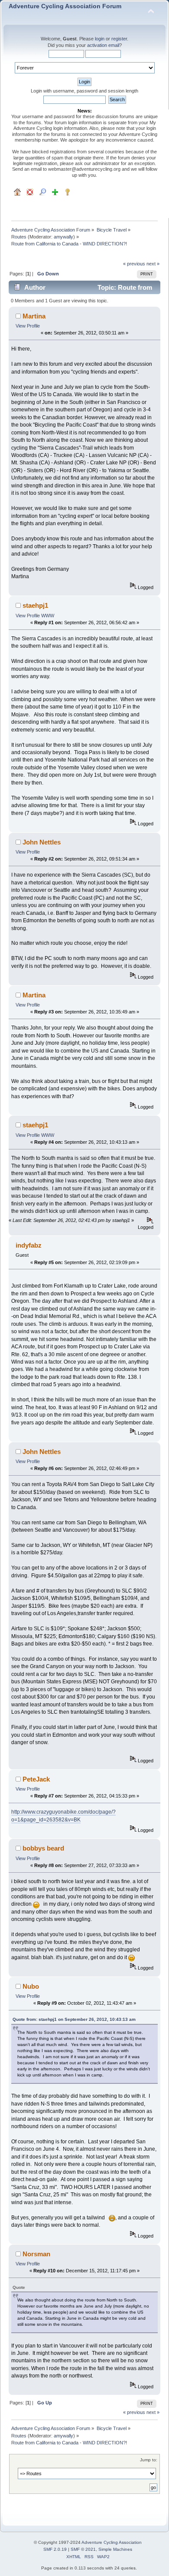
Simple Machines (115, 2549)
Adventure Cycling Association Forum (65, 6)
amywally (63, 237)
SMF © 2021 (83, 2549)
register (119, 39)
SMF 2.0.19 (55, 2549)
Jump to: (149, 2460)
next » (153, 264)
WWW (48, 616)
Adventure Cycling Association (112, 2542)
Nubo (31, 1986)
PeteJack (36, 1779)
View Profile (28, 326)
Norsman (36, 2254)
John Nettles (42, 842)
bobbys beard (43, 1848)
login (100, 39)
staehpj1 (35, 605)
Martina (34, 316)
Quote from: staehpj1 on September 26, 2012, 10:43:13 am (74, 2019)
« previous (134, 264)
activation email (103, 45)
